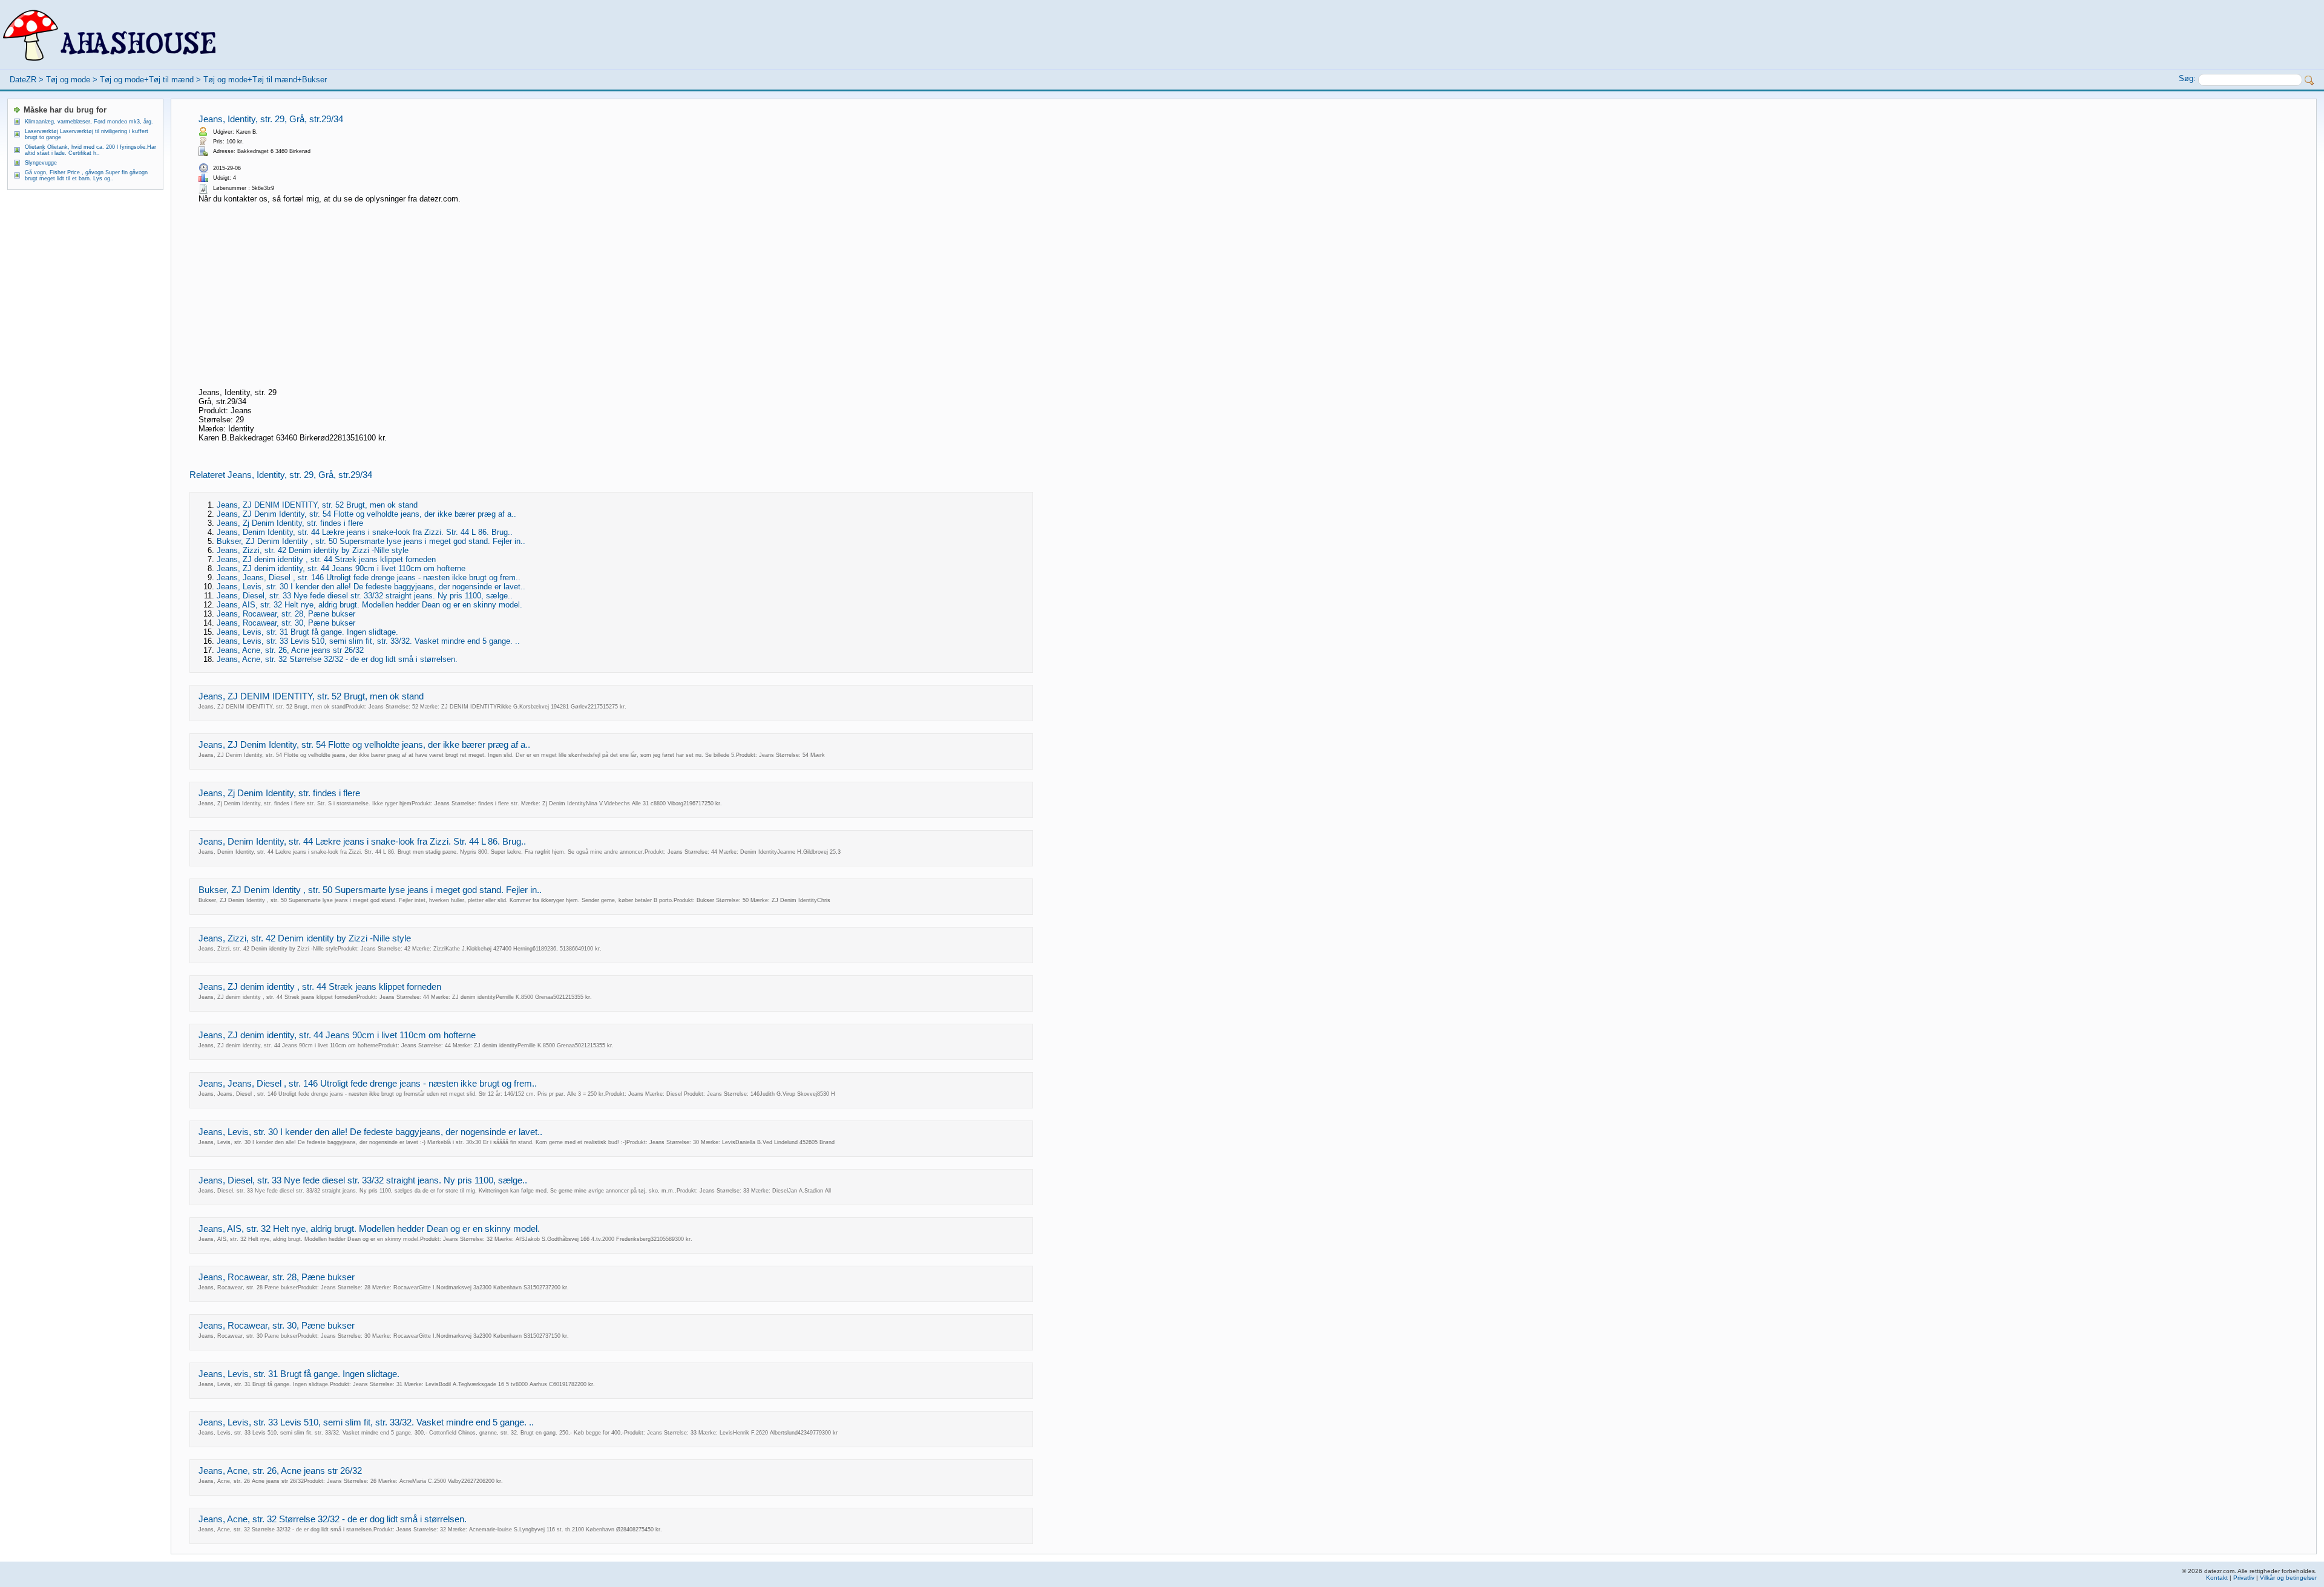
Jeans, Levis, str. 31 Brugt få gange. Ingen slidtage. (307, 632)
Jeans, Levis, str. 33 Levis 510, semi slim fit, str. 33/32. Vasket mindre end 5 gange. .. (368, 641)
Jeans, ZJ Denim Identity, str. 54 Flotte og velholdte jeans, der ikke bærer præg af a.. (366, 514)
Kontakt (2217, 1578)
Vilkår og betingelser (2288, 1578)
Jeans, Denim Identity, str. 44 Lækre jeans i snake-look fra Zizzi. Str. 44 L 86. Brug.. (365, 532)
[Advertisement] (620, 297)
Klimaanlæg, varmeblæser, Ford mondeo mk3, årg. (89, 122)
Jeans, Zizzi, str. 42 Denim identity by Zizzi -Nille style (313, 550)
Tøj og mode (68, 80)
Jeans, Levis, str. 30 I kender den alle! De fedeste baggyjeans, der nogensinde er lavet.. (371, 587)
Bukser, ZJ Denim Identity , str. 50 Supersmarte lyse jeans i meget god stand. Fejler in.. (371, 541)
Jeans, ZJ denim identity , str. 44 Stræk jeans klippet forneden (326, 559)
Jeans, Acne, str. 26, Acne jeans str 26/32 (290, 650)
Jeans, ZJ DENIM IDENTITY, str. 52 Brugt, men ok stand (317, 505)
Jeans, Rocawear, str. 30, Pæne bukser (286, 623)
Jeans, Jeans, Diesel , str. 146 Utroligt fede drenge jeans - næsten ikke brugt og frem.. (369, 578)
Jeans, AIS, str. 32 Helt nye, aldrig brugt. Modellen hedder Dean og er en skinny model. (369, 605)
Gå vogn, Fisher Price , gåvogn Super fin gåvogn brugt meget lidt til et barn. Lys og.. (86, 175)
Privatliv (2244, 1578)
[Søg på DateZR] (2309, 80)
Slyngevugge (41, 163)
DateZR (23, 80)
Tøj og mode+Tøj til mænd (147, 80)
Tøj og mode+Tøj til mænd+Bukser (265, 80)
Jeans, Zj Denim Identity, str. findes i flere (290, 523)
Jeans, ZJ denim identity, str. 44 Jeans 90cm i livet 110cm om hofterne (341, 568)
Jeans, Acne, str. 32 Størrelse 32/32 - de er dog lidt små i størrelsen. (337, 659)
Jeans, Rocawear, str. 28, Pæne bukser (286, 614)
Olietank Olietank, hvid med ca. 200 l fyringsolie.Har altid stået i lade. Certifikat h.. (90, 150)
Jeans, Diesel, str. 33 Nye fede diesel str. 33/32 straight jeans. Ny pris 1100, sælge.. (365, 596)
